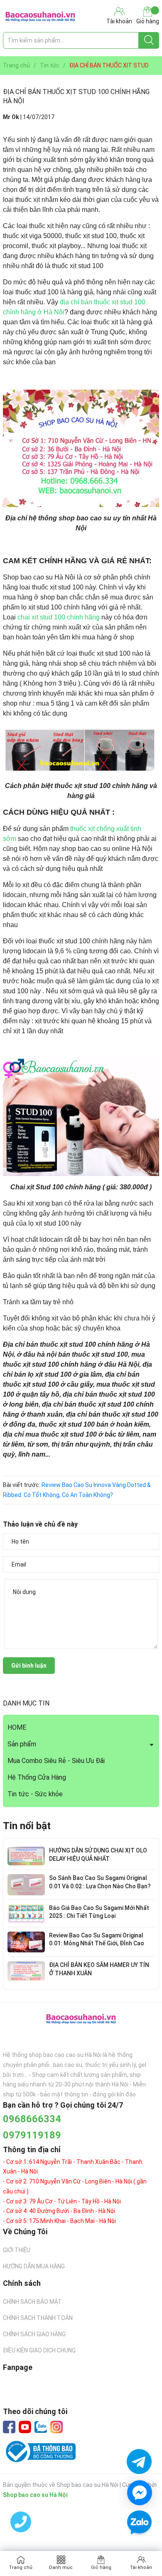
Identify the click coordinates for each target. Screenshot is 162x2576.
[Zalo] (41, 2427)
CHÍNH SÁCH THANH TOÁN (38, 2318)
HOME (17, 1727)
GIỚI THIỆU (17, 2250)
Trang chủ (21, 2567)
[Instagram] (56, 2427)
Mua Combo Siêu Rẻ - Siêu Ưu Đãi (56, 1761)
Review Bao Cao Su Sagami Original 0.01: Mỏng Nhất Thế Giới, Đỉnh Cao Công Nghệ (97, 1943)
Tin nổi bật (27, 1826)
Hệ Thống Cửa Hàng (37, 1777)
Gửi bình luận (29, 1666)
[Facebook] (9, 2427)
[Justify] (149, 40)
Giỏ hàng (148, 21)
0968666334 (32, 2119)
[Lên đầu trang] (139, 2547)
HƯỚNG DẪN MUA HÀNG (34, 2266)
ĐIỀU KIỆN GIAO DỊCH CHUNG (39, 2350)
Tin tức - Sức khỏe (35, 1794)
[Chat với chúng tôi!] (140, 2493)
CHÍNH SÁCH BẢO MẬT (32, 2302)
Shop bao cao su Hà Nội (35, 2495)
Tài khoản (141, 2567)
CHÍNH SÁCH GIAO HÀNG (34, 2334)
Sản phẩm (22, 1744)
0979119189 (32, 2135)
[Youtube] (25, 2427)
